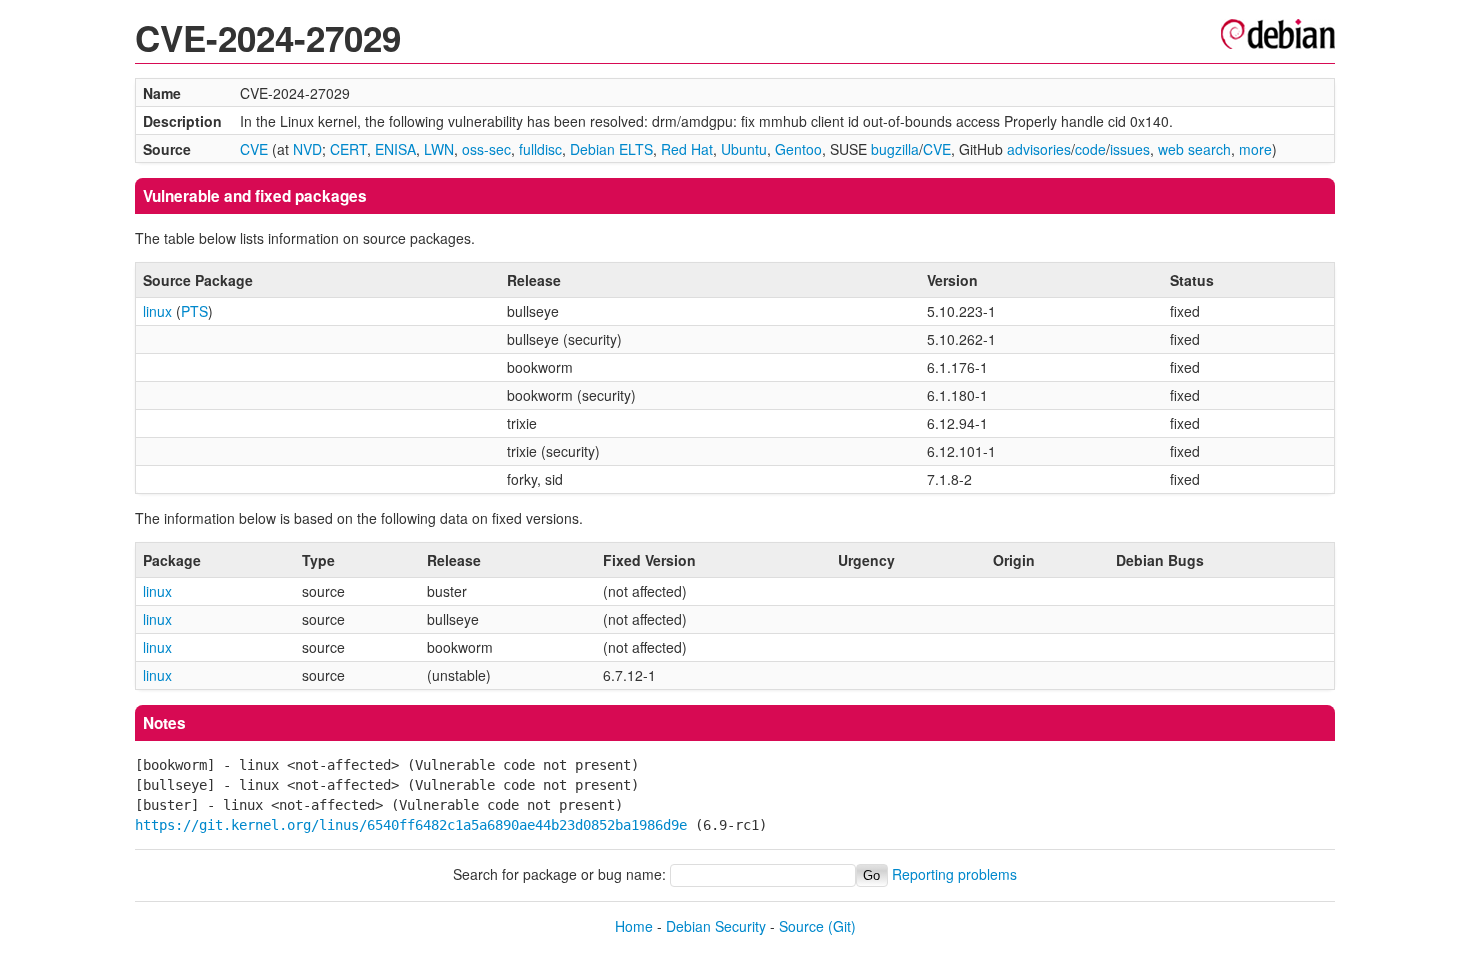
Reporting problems (954, 874)
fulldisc (540, 149)
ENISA (395, 149)
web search (1194, 149)
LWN (439, 149)
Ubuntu (744, 149)
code (1090, 149)
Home (634, 926)
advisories (1039, 149)
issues (1130, 149)
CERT (348, 149)
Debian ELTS (611, 149)
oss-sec (486, 149)
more (1255, 149)
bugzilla (895, 149)
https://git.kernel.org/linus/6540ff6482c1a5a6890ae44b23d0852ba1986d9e (411, 825)
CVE (254, 149)
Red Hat (687, 149)
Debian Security (716, 926)
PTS (194, 311)
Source (801, 926)
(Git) (842, 926)
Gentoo (798, 149)
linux (157, 311)
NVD (307, 149)
